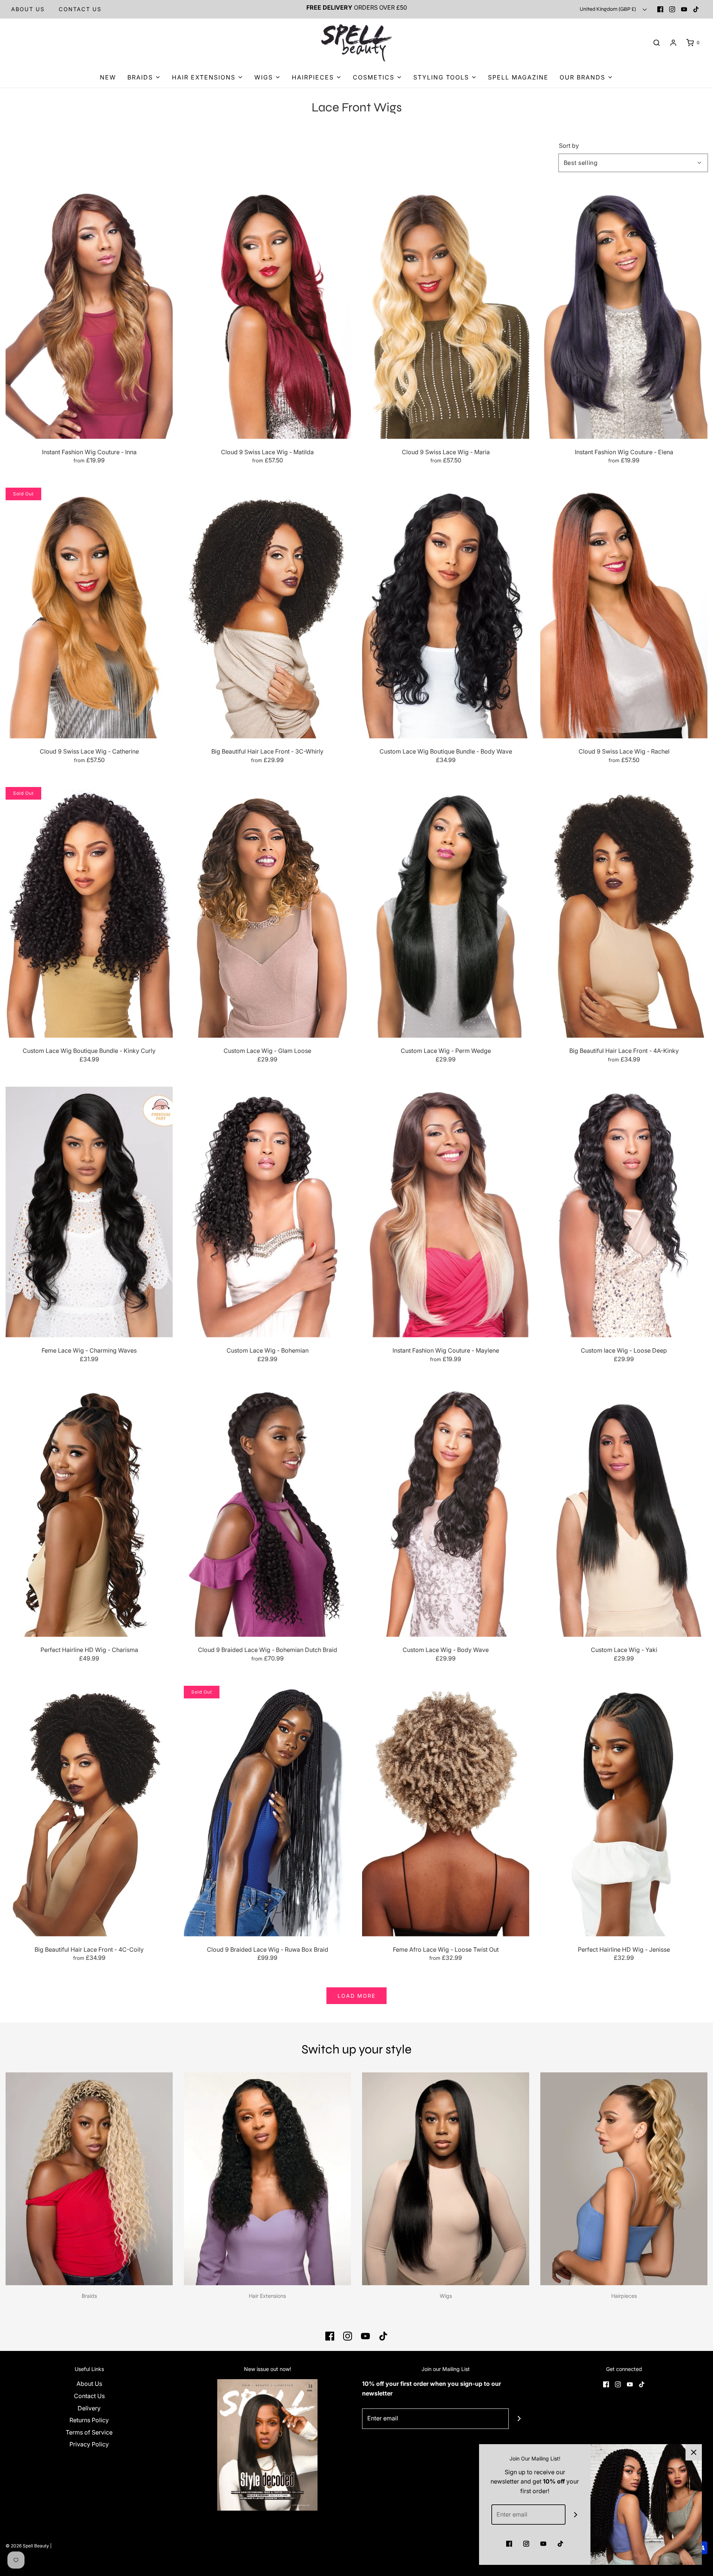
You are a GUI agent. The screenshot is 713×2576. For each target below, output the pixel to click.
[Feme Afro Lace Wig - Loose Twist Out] (446, 1811)
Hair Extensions (267, 2296)
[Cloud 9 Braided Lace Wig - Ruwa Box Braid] (267, 1811)
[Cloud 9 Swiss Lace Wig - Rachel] (624, 613)
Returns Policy (89, 2420)
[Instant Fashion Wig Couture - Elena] (624, 314)
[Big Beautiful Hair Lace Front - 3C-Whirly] (267, 613)
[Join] (519, 2419)
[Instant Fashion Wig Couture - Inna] (89, 314)
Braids (89, 2296)
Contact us (80, 9)
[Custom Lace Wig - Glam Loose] (267, 912)
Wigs (446, 2296)
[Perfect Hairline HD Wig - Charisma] (89, 1511)
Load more (356, 1996)
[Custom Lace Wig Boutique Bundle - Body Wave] (446, 613)
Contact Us (89, 2396)
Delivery (89, 2408)
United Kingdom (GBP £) (608, 9)
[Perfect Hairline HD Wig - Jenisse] (624, 1811)
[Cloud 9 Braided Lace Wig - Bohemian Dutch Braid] (267, 1511)
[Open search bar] (657, 43)
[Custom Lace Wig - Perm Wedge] (446, 912)
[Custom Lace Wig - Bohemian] (267, 1212)
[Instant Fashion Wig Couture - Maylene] (446, 1212)
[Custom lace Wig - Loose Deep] (624, 1212)
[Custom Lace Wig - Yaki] (624, 1511)
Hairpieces (624, 2296)
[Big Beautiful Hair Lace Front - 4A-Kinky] (624, 912)
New (108, 77)
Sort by (569, 146)
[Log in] (673, 43)
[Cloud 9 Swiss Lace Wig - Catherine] (89, 613)
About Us (28, 9)
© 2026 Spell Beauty (27, 2546)
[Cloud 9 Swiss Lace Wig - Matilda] (267, 314)
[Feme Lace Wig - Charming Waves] (89, 1212)
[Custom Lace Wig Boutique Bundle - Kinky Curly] (89, 912)
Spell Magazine (518, 77)
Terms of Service (89, 2432)
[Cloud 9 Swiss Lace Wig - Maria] (446, 314)
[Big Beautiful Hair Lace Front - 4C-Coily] (89, 1811)
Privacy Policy (89, 2444)
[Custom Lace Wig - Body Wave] (446, 1511)
